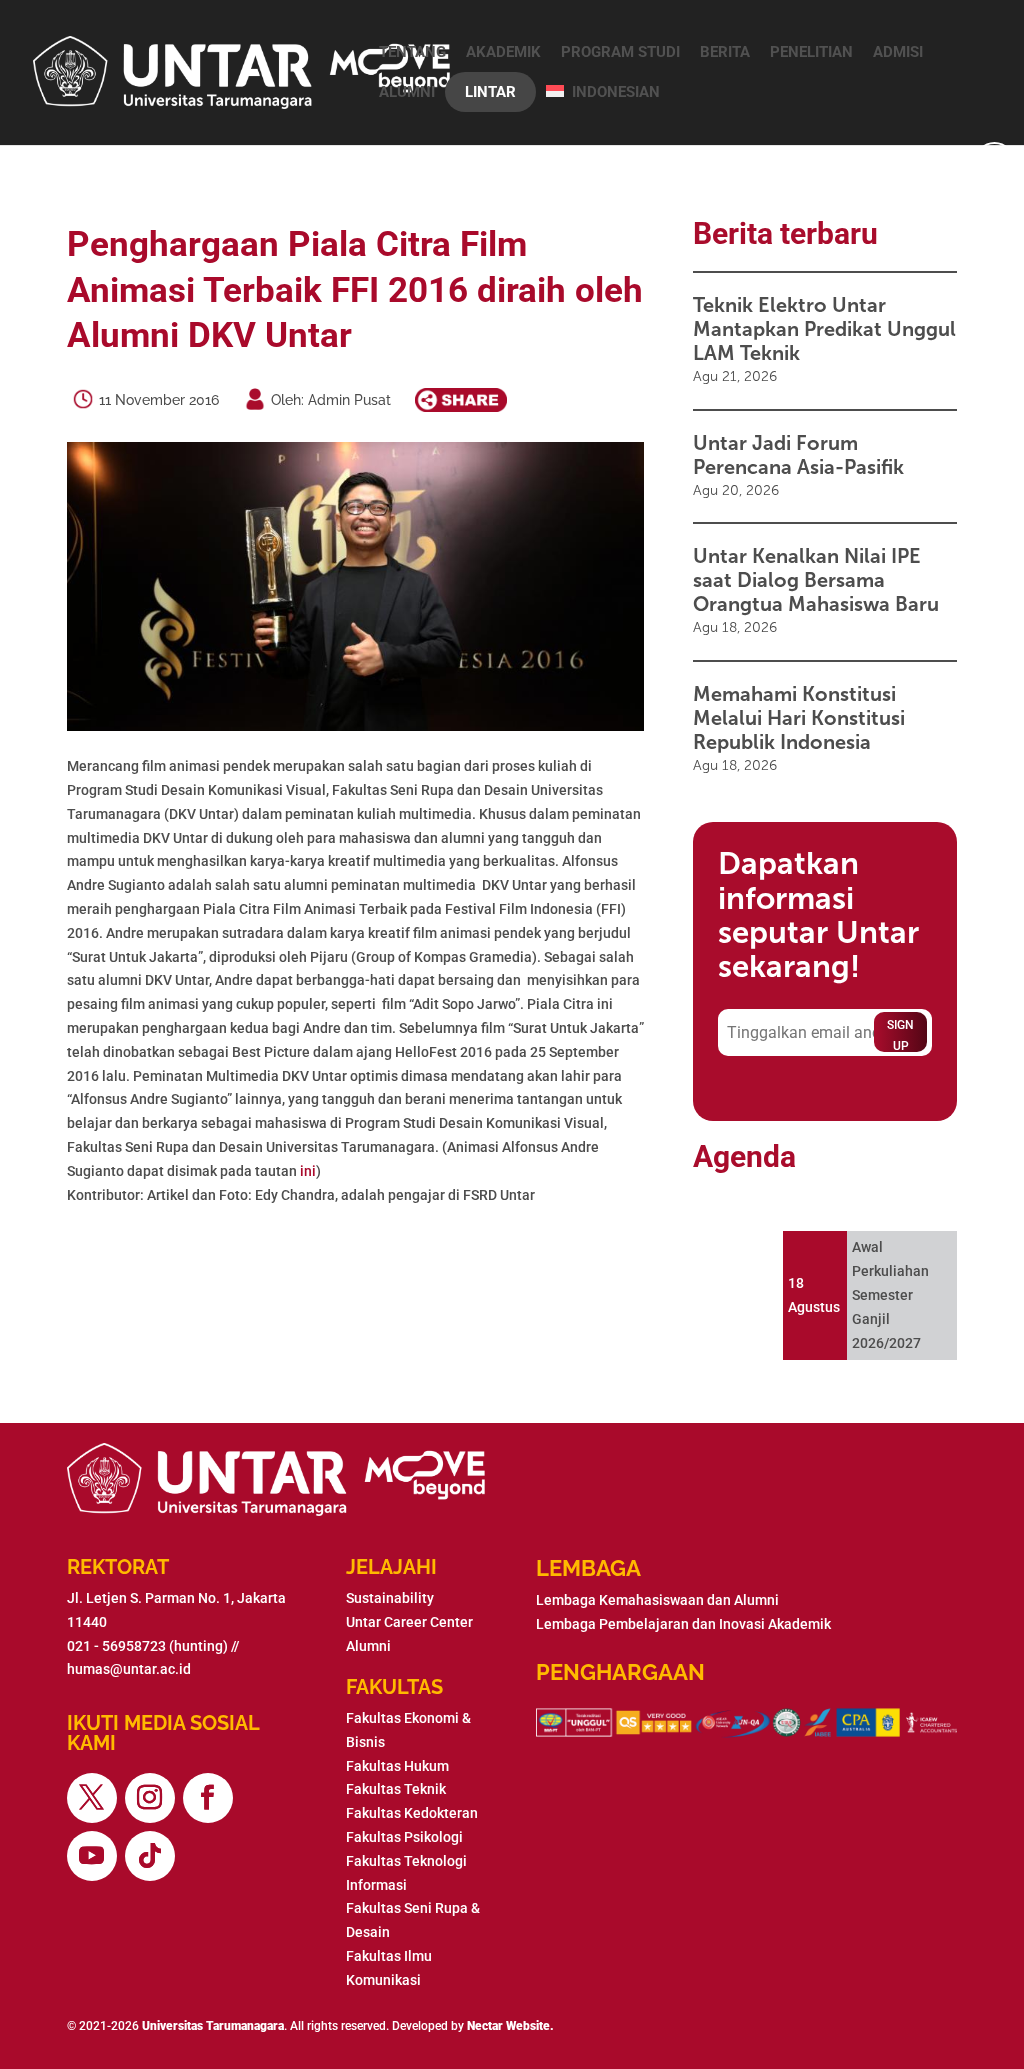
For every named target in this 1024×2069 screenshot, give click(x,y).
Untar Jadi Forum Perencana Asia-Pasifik (798, 455)
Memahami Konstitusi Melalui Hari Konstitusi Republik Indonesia (799, 718)
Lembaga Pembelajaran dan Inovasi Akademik (683, 1624)
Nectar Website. (510, 2026)
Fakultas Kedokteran (412, 1813)
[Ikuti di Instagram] (150, 1798)
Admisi (898, 52)
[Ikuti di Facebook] (208, 1798)
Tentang (412, 52)
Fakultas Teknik (396, 1789)
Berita (725, 52)
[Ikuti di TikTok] (150, 1856)
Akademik (503, 52)
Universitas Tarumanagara (213, 2026)
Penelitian (811, 52)
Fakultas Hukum (397, 1766)
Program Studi (620, 52)
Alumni (407, 92)
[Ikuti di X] (92, 1798)
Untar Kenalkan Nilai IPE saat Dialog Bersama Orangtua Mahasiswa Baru (816, 580)
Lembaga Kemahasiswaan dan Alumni (657, 1600)
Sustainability (390, 1598)
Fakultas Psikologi (404, 1837)
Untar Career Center (409, 1622)
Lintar (490, 92)
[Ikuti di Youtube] (92, 1856)
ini (308, 1171)
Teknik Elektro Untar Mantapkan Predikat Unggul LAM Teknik (824, 329)
